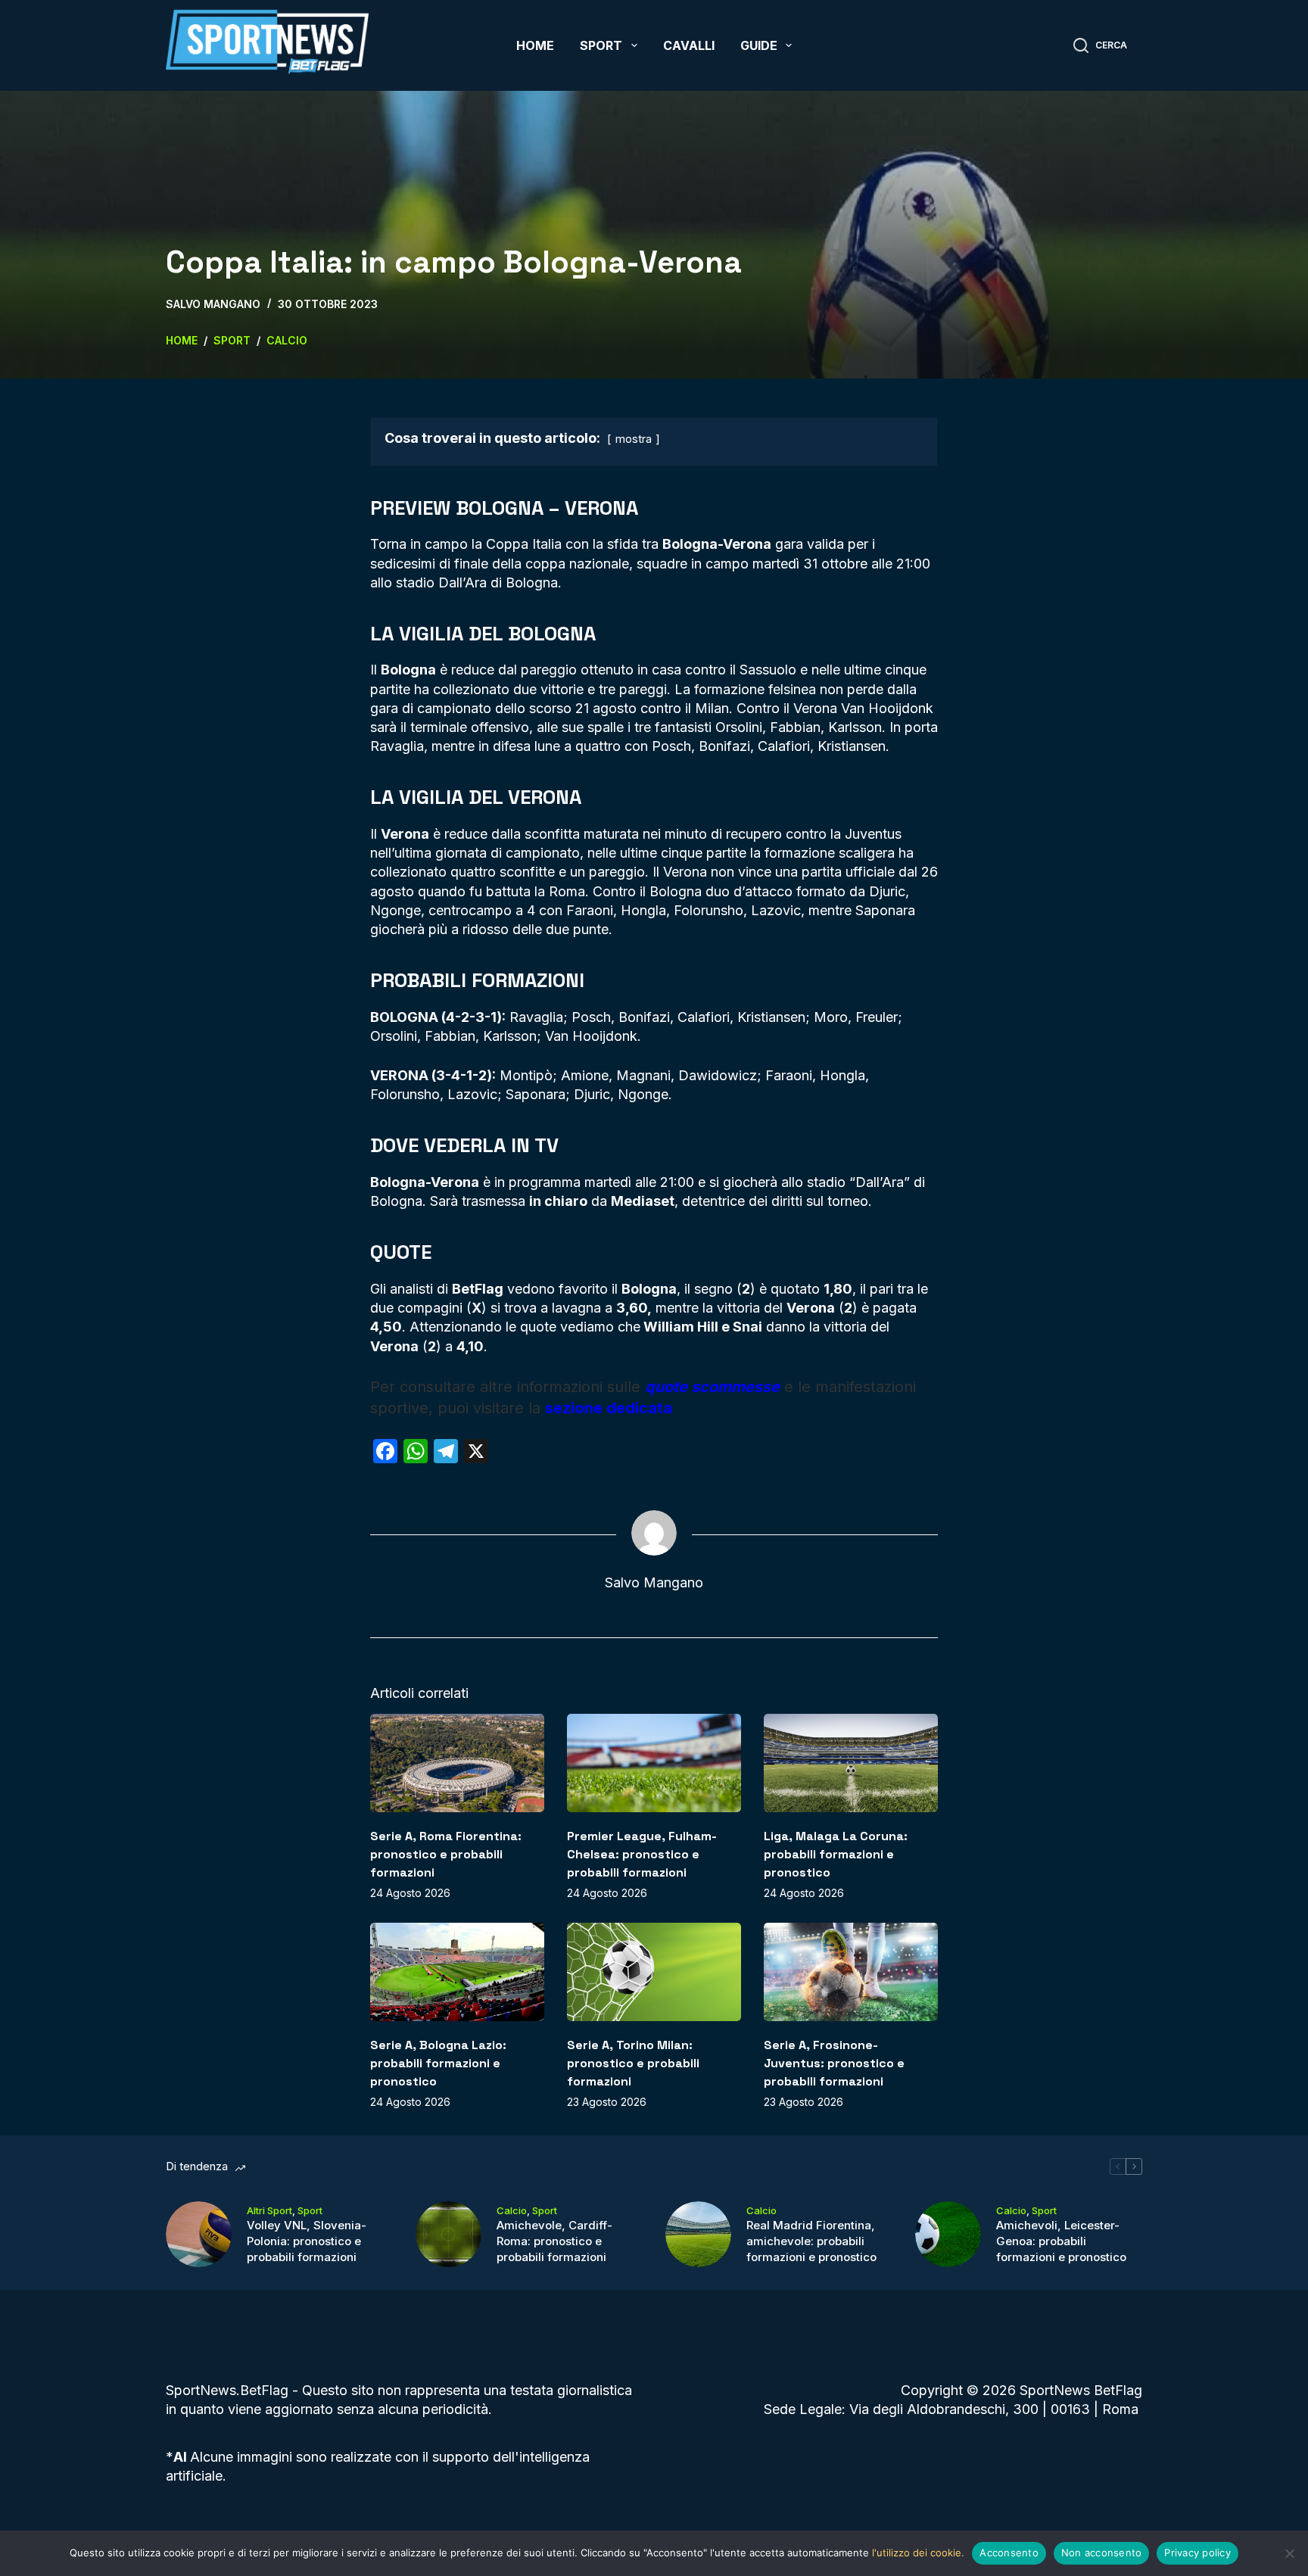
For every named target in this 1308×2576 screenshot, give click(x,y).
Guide (759, 45)
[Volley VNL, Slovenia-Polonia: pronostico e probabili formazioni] (199, 2234)
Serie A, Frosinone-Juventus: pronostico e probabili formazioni (834, 2063)
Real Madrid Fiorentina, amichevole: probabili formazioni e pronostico (811, 2241)
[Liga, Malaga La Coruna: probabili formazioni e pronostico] (851, 1763)
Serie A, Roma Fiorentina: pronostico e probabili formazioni (446, 1854)
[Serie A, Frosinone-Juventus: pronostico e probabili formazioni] (851, 1972)
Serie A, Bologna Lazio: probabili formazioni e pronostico (438, 2063)
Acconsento (1009, 2553)
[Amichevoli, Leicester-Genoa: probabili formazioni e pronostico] (948, 2234)
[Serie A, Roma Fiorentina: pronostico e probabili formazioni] (457, 1763)
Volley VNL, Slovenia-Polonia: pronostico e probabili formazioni (307, 2241)
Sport (601, 45)
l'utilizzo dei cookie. (918, 2553)
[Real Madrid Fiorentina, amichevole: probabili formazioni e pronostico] (698, 2234)
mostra (634, 439)
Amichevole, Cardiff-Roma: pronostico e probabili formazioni (554, 2241)
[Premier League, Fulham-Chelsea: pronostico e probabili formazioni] (654, 1763)
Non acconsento (1102, 2553)
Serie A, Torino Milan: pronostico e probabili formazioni (633, 2063)
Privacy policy (1197, 2553)
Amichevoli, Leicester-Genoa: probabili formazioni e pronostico (1061, 2241)
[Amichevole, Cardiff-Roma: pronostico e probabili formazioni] (448, 2234)
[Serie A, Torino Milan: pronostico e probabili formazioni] (654, 1972)
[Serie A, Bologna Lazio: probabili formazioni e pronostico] (457, 1972)
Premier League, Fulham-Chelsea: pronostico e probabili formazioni (642, 1854)
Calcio (512, 2210)
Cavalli (689, 45)
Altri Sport (269, 2210)
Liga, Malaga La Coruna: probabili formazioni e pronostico (836, 1854)
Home (535, 45)
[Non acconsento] (1289, 2553)
